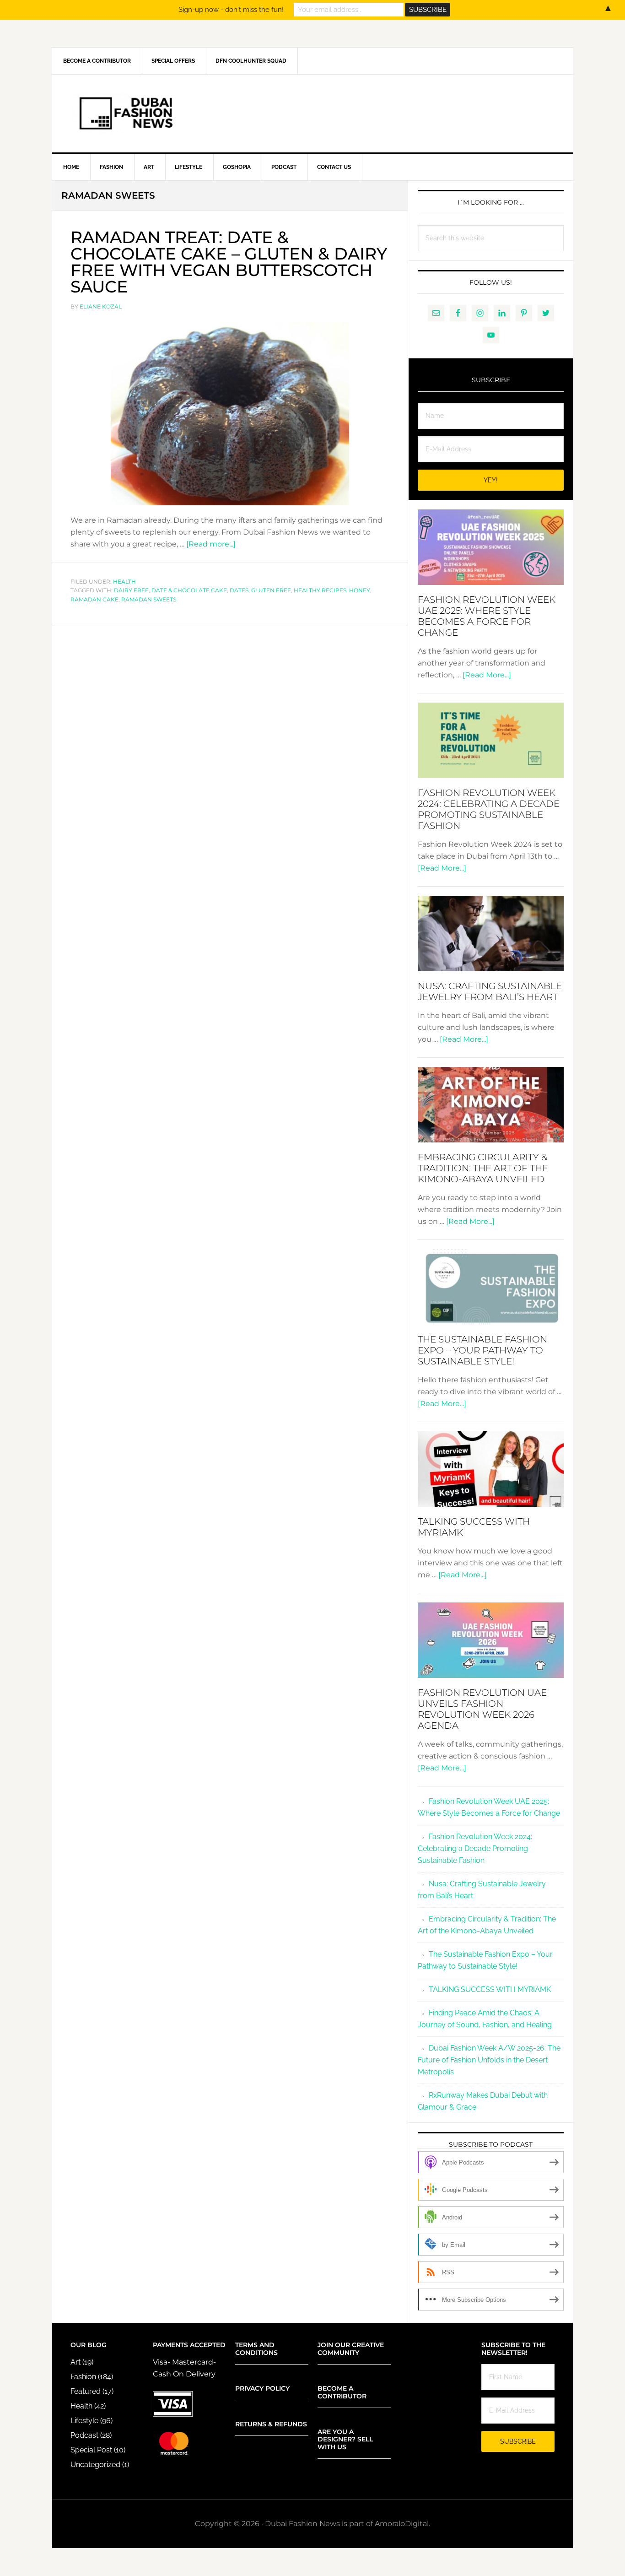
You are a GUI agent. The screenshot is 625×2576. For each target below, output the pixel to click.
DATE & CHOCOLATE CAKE (189, 590)
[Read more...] (211, 544)
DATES (239, 590)
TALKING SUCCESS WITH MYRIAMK (490, 1989)
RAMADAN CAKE (94, 599)
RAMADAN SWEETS (149, 599)
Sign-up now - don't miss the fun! (231, 10)
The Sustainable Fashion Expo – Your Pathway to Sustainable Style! (482, 1350)
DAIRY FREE (131, 590)
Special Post (91, 2450)
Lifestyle (84, 2421)
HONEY (360, 590)
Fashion (83, 2377)
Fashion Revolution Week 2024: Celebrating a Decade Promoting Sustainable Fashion (489, 809)
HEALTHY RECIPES (320, 590)
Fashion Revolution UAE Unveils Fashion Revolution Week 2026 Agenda (482, 1709)
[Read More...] (487, 675)
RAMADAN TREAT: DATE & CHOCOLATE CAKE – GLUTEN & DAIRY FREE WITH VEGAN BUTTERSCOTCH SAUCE (229, 262)
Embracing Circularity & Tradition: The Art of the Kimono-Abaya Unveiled (483, 1168)
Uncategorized (95, 2465)
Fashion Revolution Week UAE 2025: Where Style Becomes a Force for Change (487, 616)
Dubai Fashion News (312, 114)
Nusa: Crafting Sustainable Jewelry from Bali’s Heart (490, 991)
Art (75, 2362)
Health (124, 582)
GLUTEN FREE (271, 590)
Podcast (84, 2435)
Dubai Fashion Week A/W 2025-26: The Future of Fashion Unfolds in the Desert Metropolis (489, 2060)
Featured (86, 2391)
